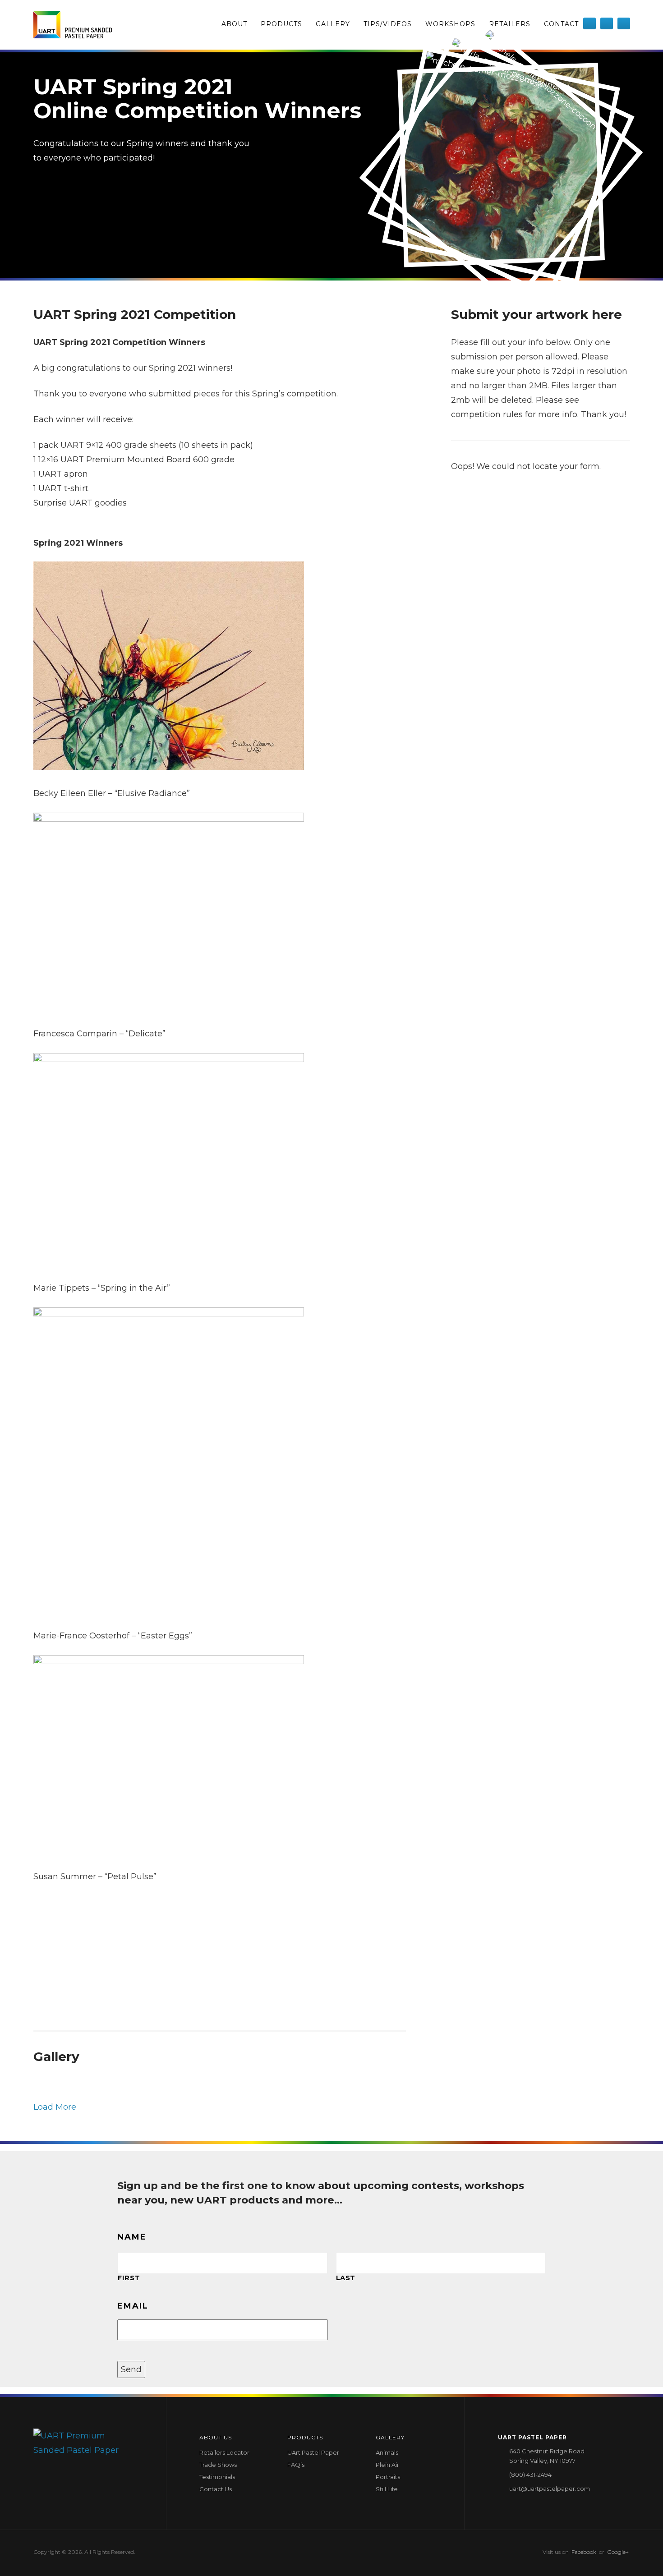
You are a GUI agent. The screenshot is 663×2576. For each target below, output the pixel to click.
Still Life (387, 2489)
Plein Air (387, 2465)
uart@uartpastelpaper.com (550, 2489)
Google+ (618, 2552)
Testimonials (217, 2477)
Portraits (388, 2477)
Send (131, 2369)
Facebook (584, 2552)
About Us (216, 2437)
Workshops (450, 24)
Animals (387, 2452)
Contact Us (216, 2489)
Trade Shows (218, 2465)
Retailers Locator (224, 2452)
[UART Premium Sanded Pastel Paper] (73, 25)
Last (346, 2278)
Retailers (510, 24)
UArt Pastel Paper (313, 2452)
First (129, 2278)
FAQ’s (296, 2465)
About (234, 24)
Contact (561, 24)
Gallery (333, 24)
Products (281, 24)
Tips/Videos (388, 24)
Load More (55, 2107)
